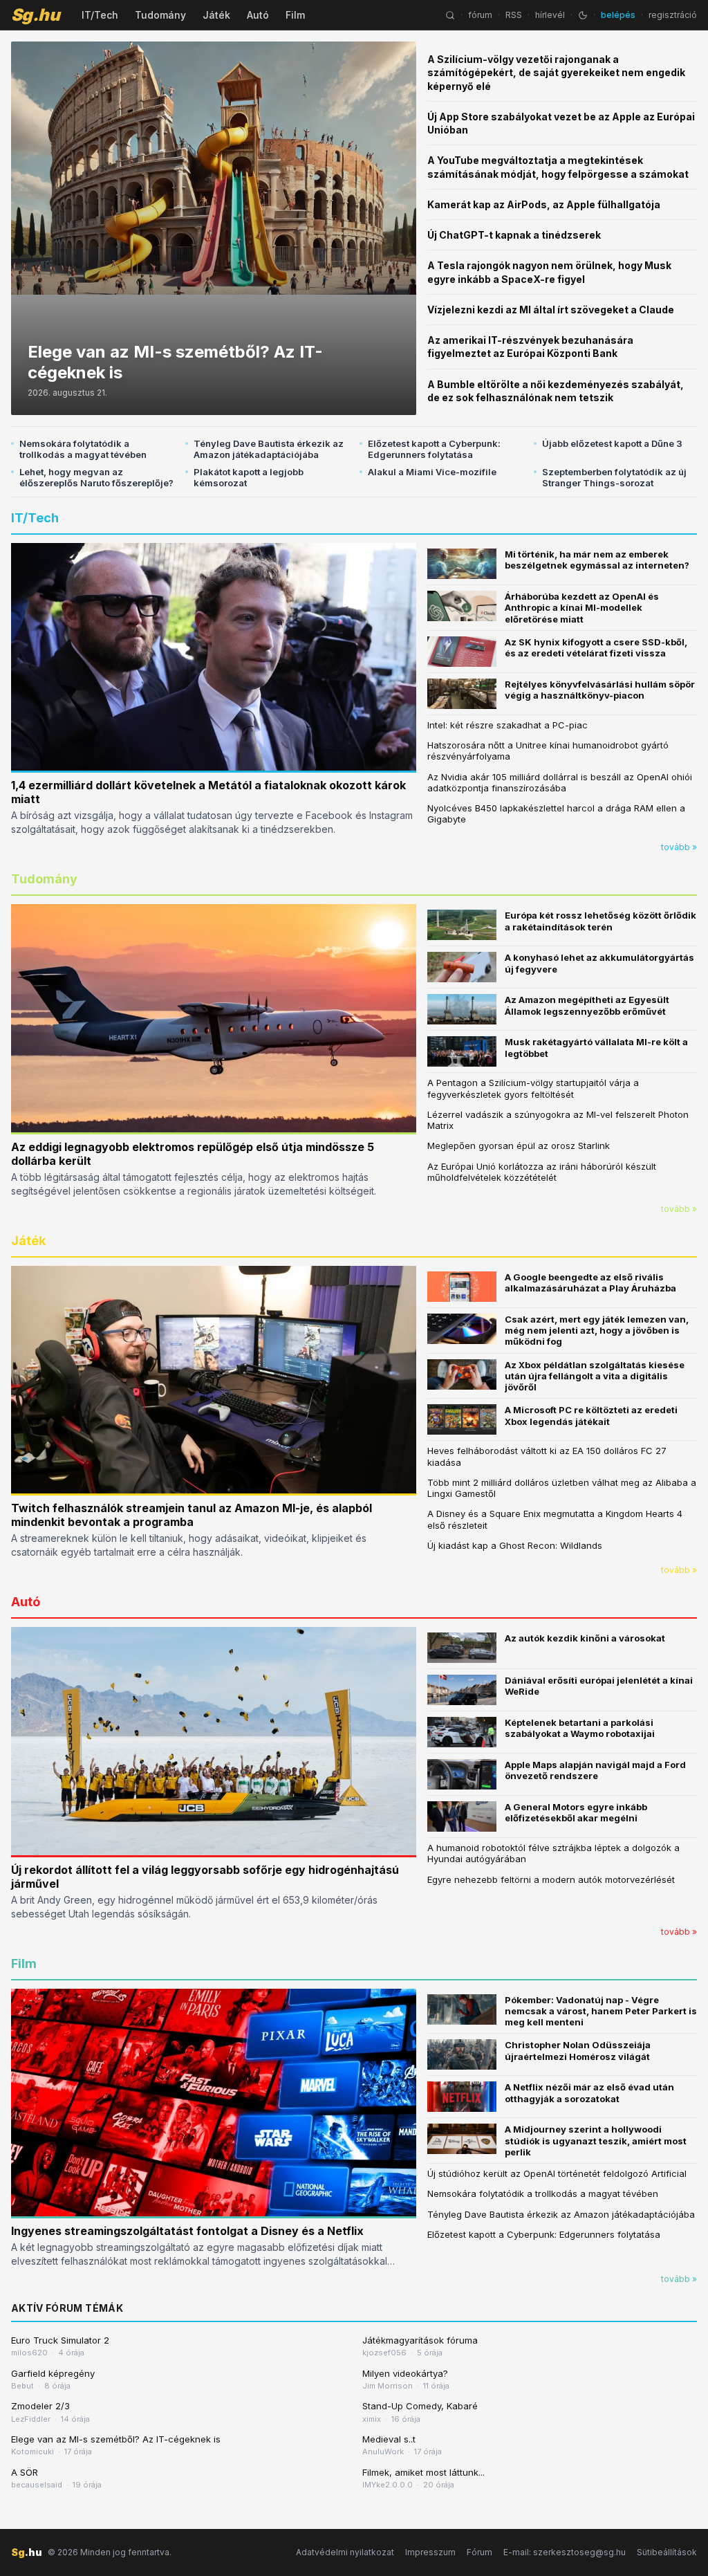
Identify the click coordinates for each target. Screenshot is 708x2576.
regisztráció (673, 15)
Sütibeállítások (667, 2552)
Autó (258, 15)
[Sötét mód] (583, 15)
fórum (480, 15)
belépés (618, 15)
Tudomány (160, 15)
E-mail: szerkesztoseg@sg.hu (565, 2552)
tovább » (679, 847)
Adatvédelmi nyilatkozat (345, 2552)
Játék (216, 15)
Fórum (479, 2552)
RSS (514, 15)
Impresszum (430, 2552)
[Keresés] (450, 15)
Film (295, 15)
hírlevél (550, 15)
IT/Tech (100, 15)
